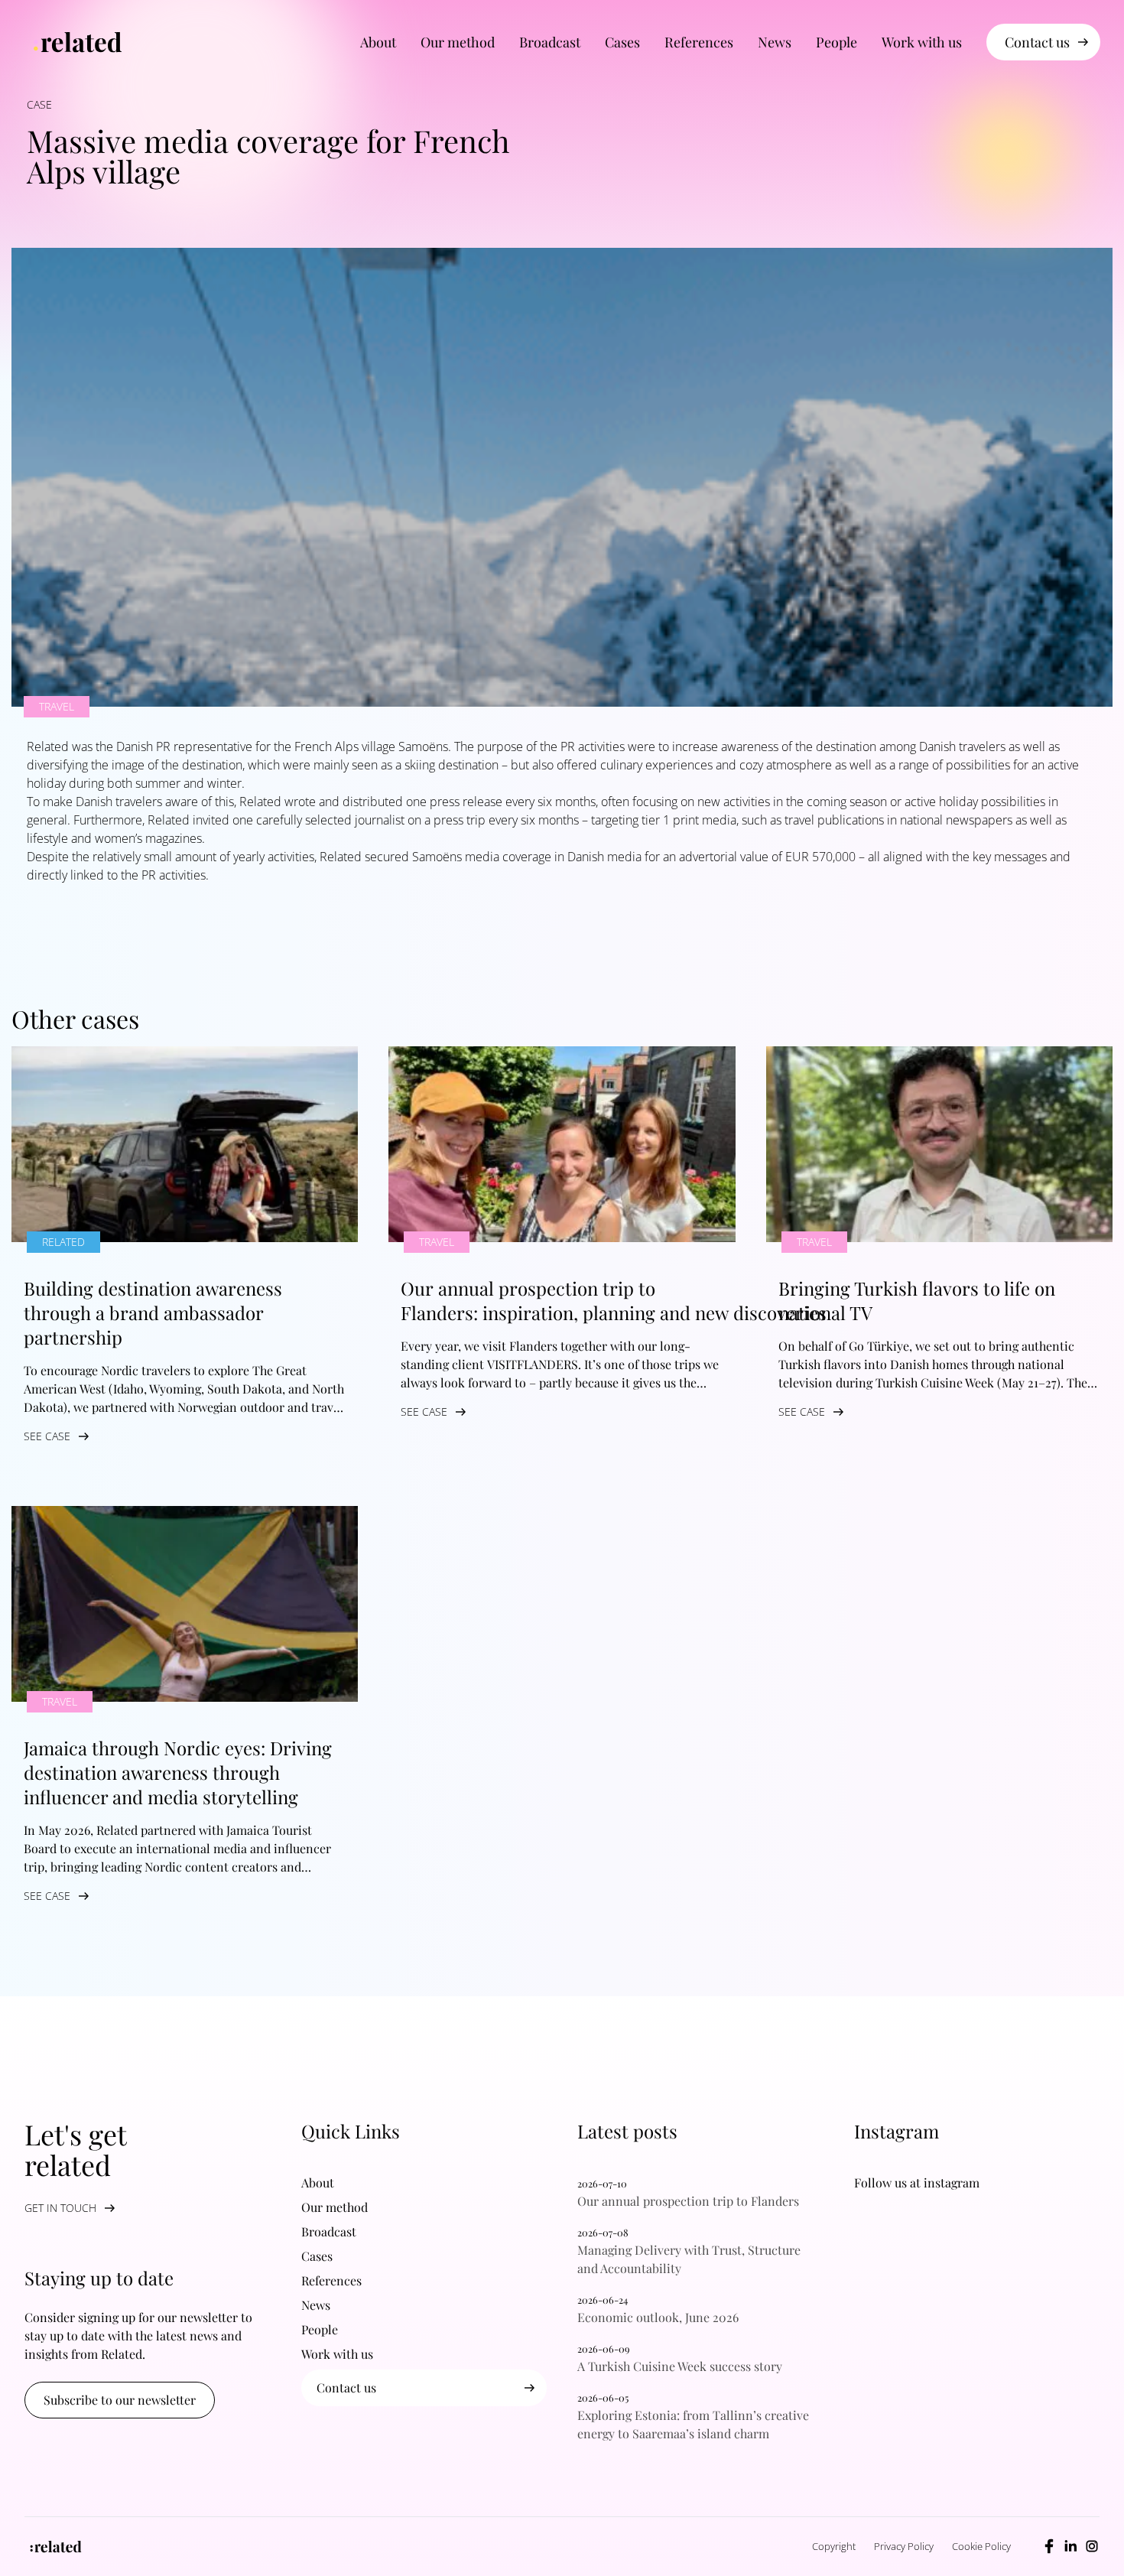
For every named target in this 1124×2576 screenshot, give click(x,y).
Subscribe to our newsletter (120, 2400)
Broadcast (550, 42)
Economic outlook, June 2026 (658, 2317)
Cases (622, 42)
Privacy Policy (904, 2546)
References (699, 42)
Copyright (834, 2546)
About (378, 42)
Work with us (922, 42)
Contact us (1037, 42)
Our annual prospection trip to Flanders (693, 2201)
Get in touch (60, 2208)
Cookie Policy (981, 2546)
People (837, 42)
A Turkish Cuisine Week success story (684, 2366)
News (775, 42)
